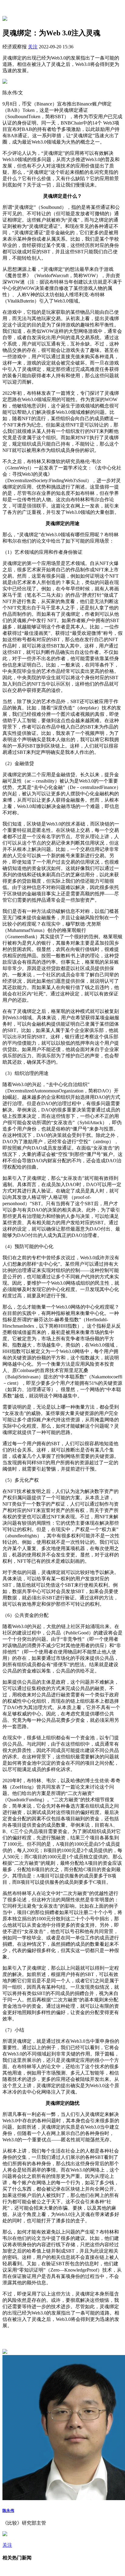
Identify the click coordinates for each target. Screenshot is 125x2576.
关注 (33, 47)
